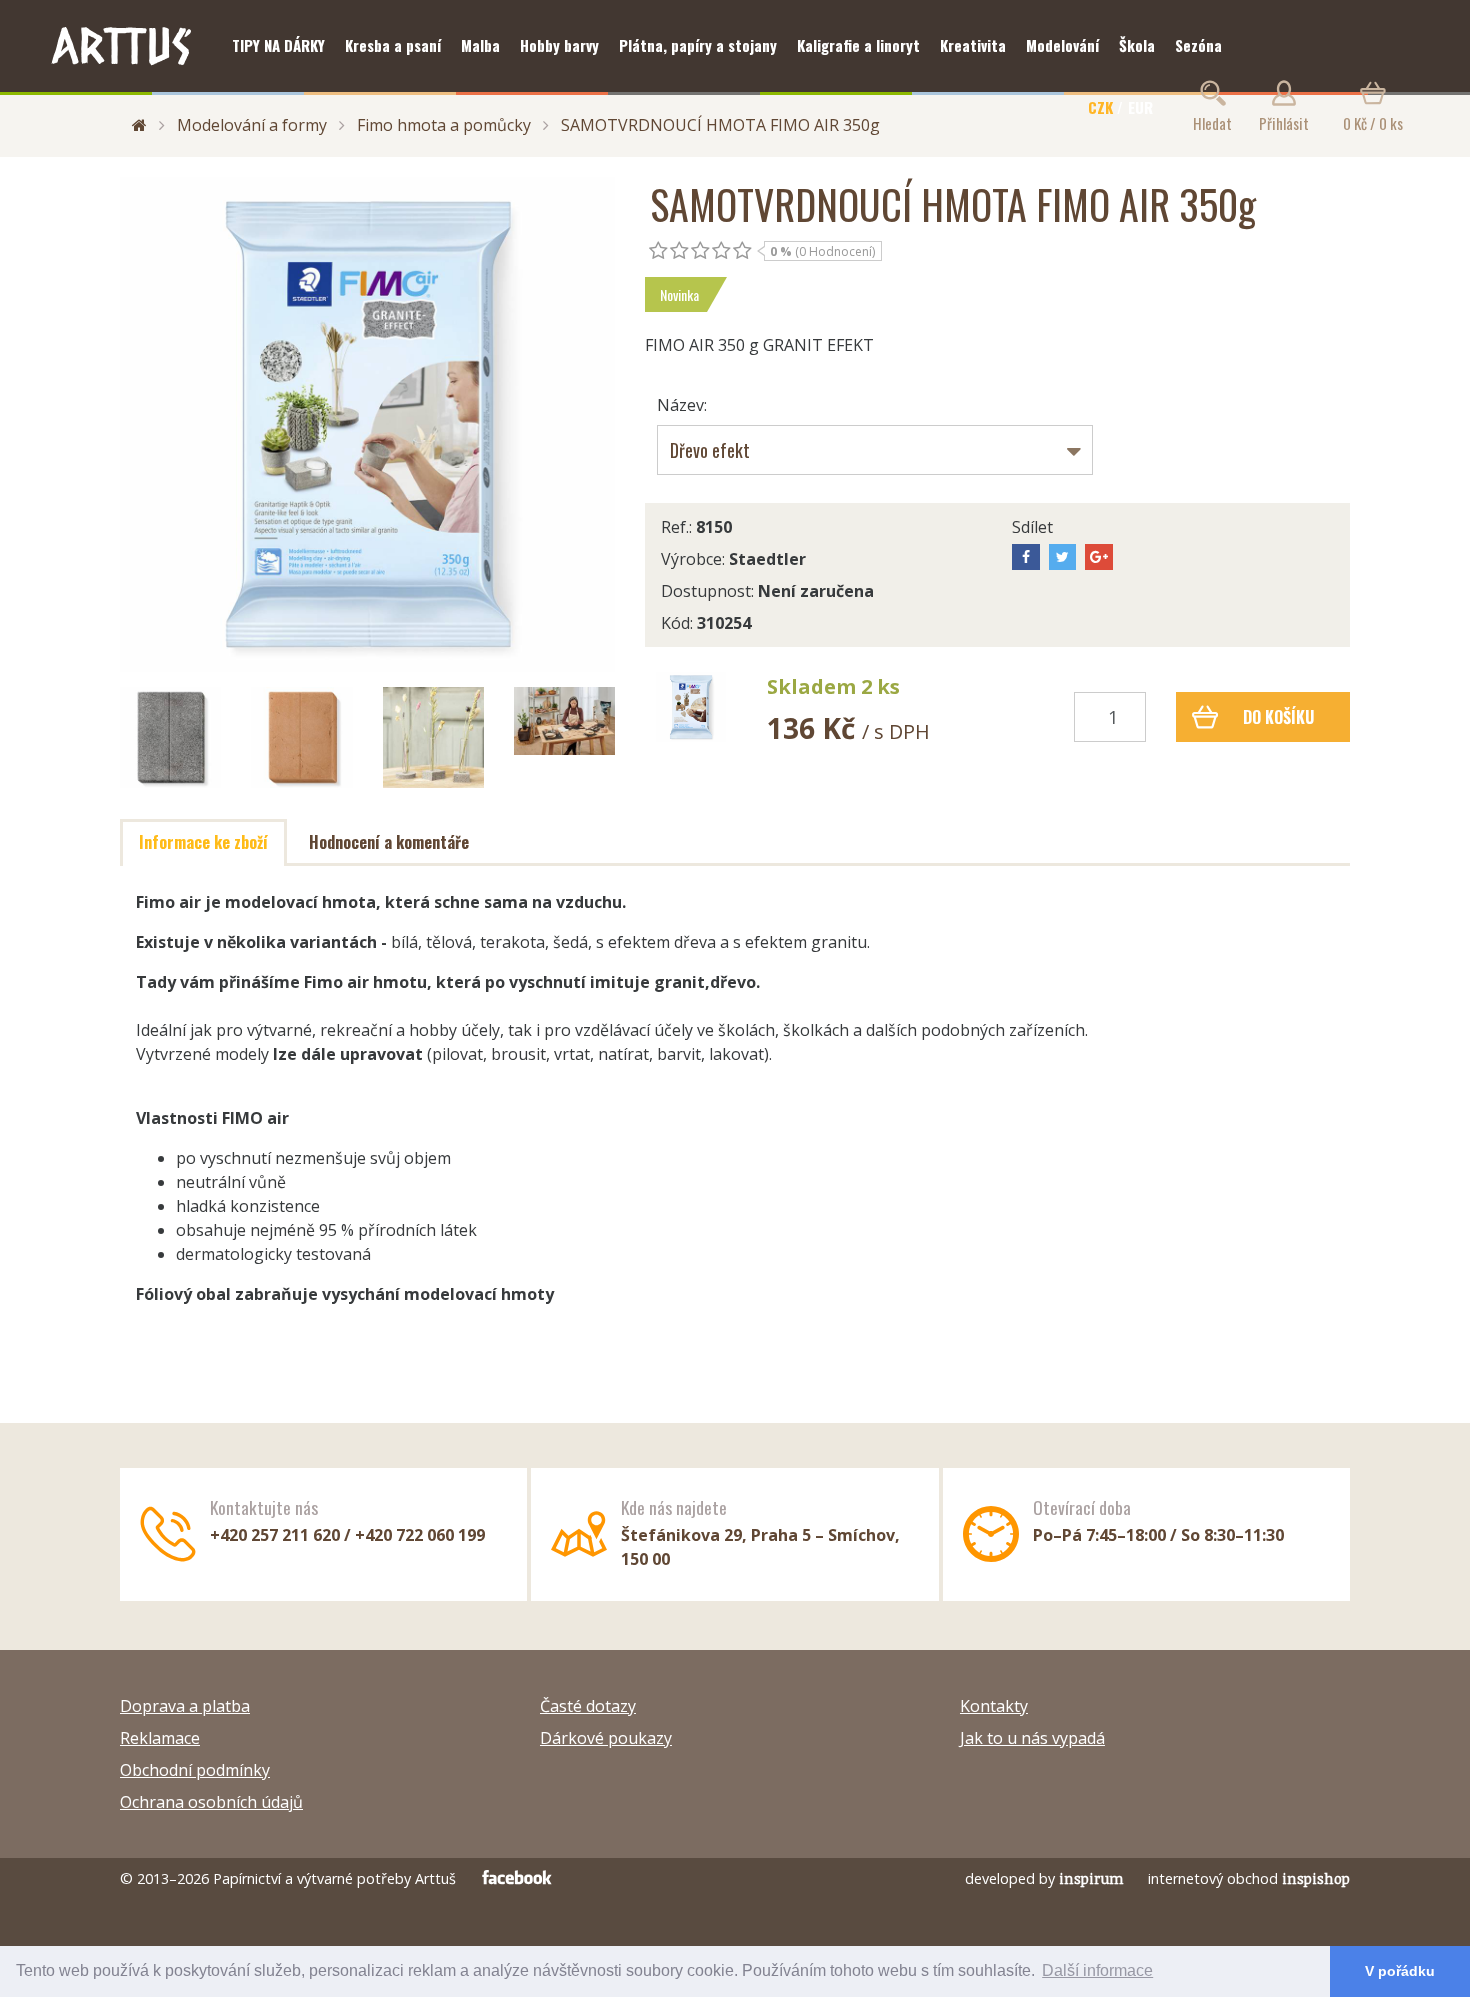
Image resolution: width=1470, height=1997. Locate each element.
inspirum (1091, 1878)
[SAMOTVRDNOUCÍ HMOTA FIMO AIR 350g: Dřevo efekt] (691, 707)
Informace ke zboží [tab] (203, 842)
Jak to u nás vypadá (1032, 1738)
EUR (1140, 107)
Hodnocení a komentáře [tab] (389, 842)
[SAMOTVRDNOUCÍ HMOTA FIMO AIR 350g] (367, 424)
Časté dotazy (588, 1706)
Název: (682, 405)
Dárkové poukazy (606, 1738)
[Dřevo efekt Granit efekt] (875, 450)
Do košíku (1278, 717)
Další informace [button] (1097, 1970)
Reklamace (160, 1738)
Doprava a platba (185, 1706)
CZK (1100, 107)
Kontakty (994, 1706)
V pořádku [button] (1400, 1971)
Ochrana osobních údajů (211, 1802)
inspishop (1316, 1878)
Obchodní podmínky (195, 1770)
